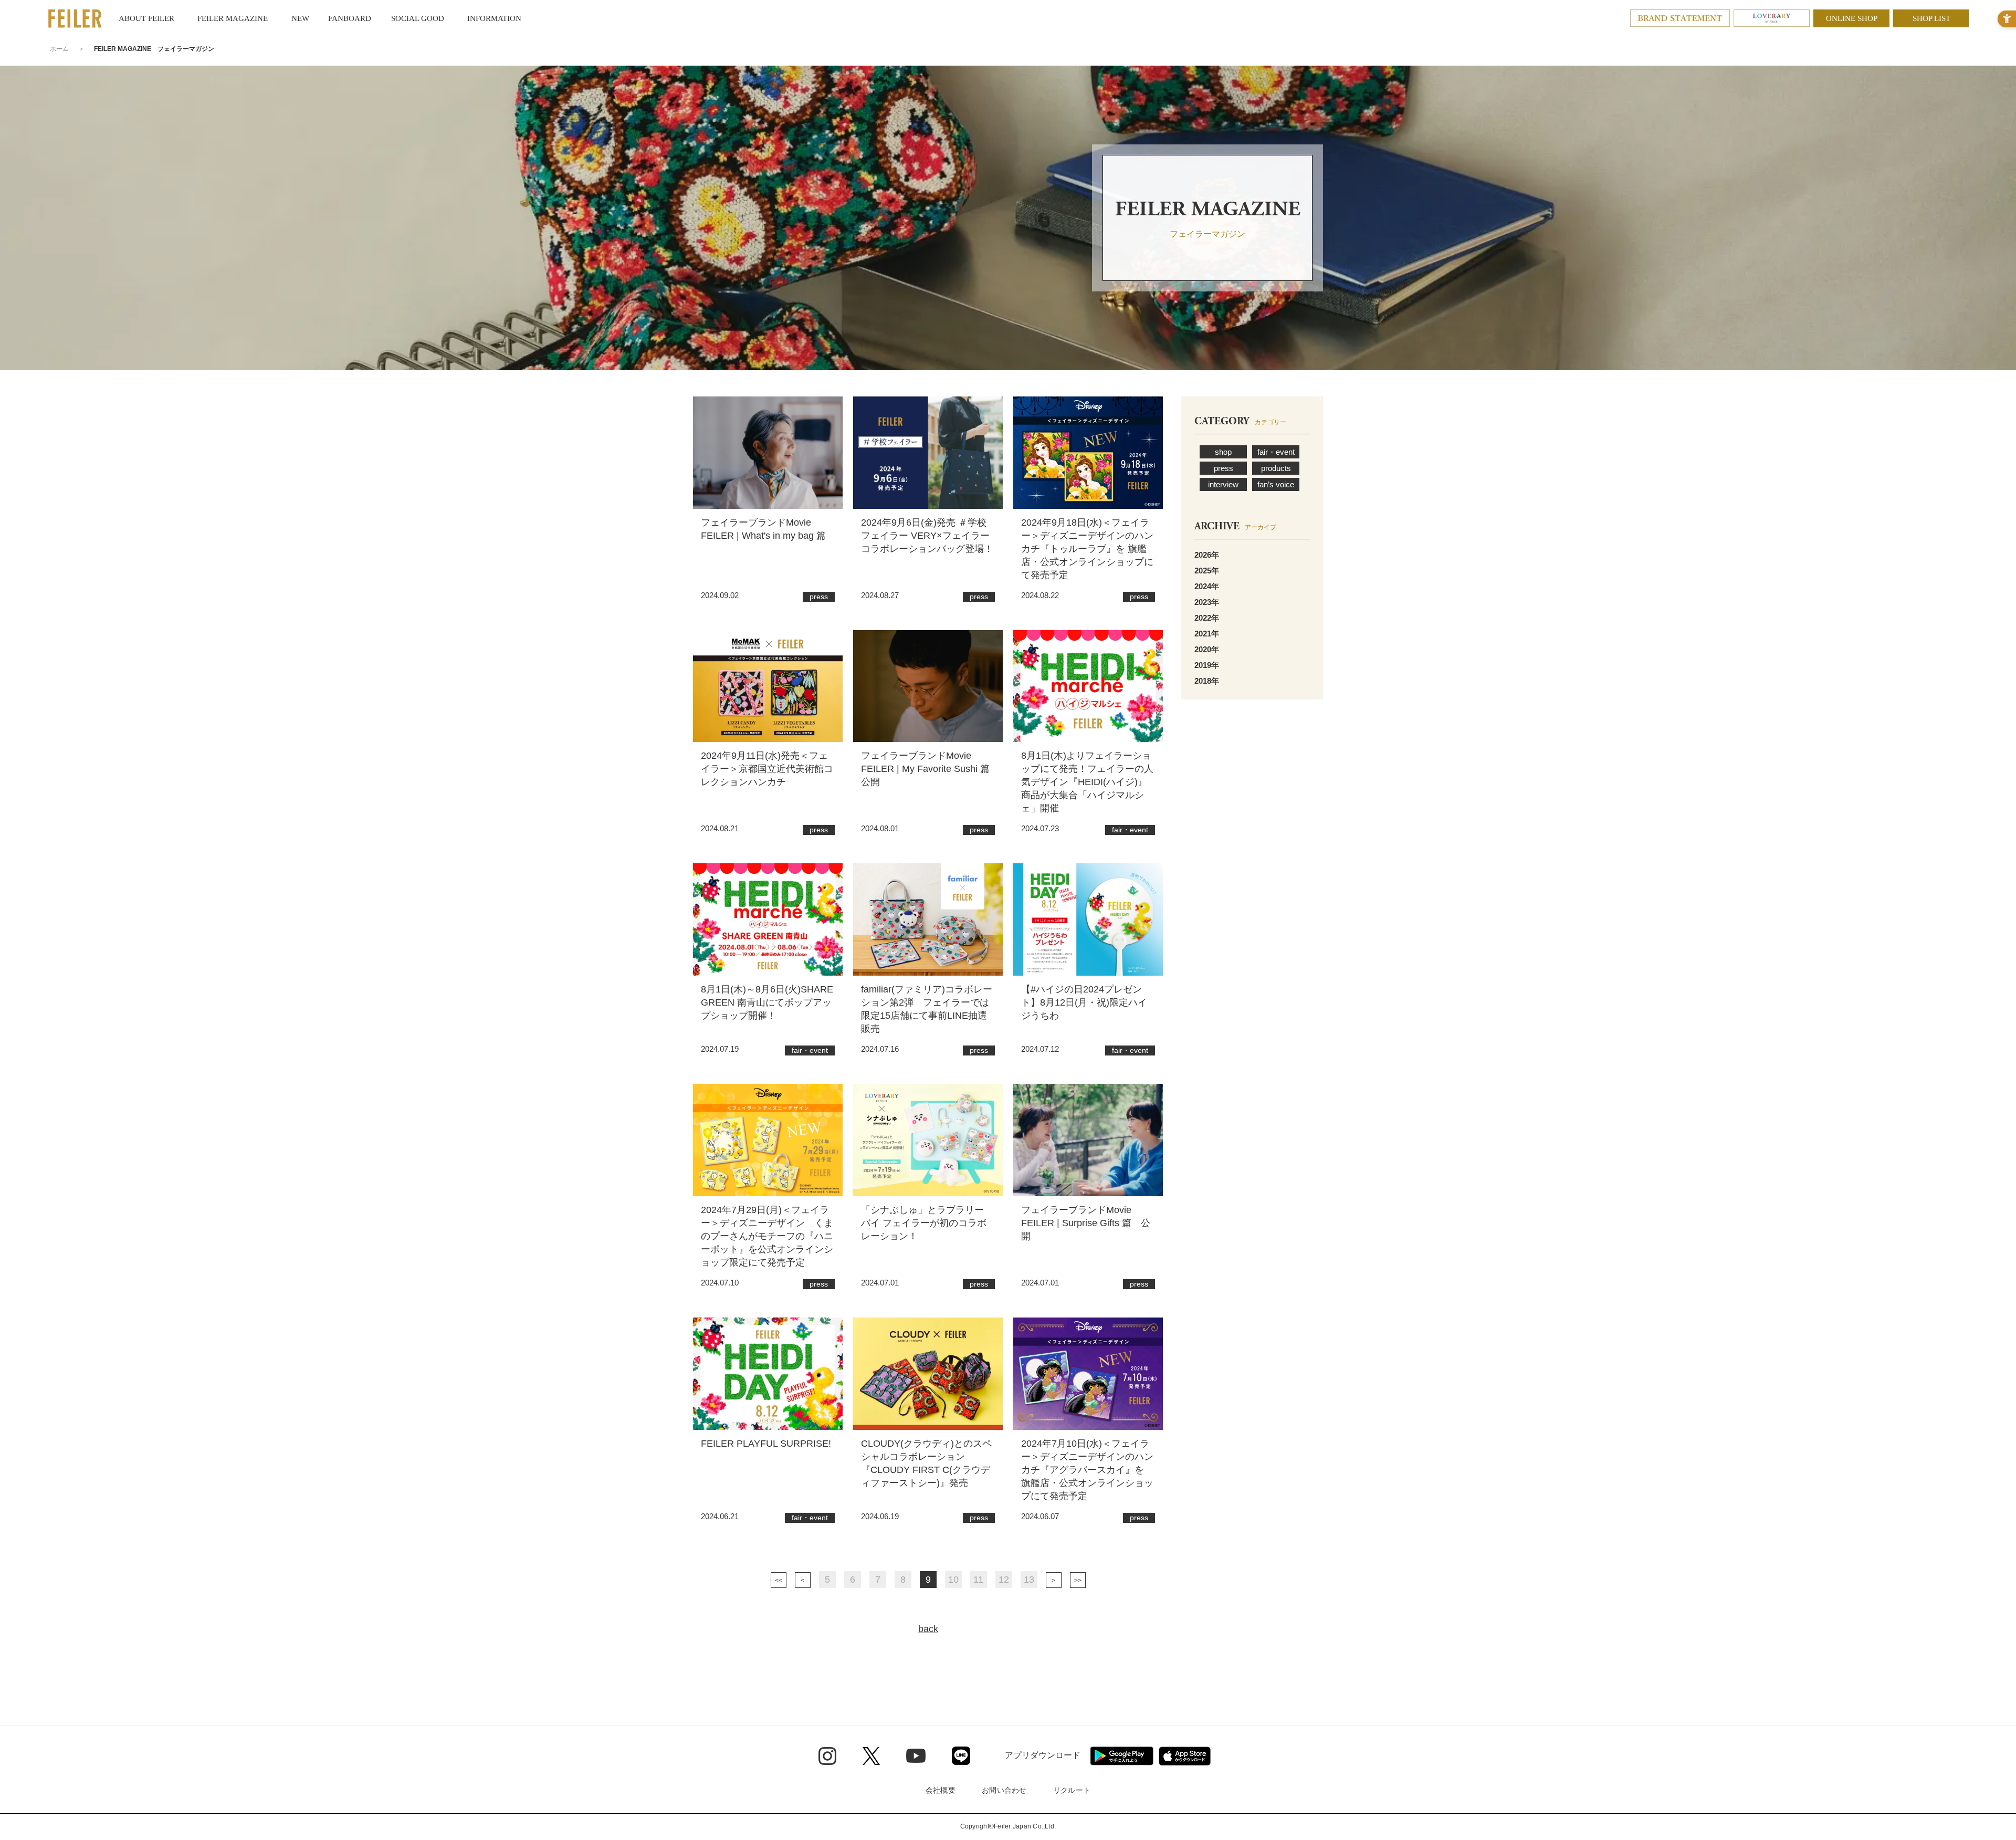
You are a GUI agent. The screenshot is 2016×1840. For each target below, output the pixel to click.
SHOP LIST (1931, 18)
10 (953, 1580)
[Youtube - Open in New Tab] (916, 1755)
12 (1004, 1580)
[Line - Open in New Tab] (961, 1756)
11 (978, 1580)
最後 (1078, 1580)
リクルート (1072, 1790)
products (1276, 468)
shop (1223, 452)
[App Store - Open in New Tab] (1185, 1756)
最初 (779, 1580)
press (1224, 468)
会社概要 (941, 1790)
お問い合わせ (1004, 1790)
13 (1029, 1580)
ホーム (59, 49)
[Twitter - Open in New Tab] (871, 1756)
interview (1223, 484)
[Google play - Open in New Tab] (1122, 1756)
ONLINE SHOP (1852, 18)
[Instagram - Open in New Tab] (827, 1756)
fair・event (1276, 452)
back (928, 1629)
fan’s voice (1276, 484)
